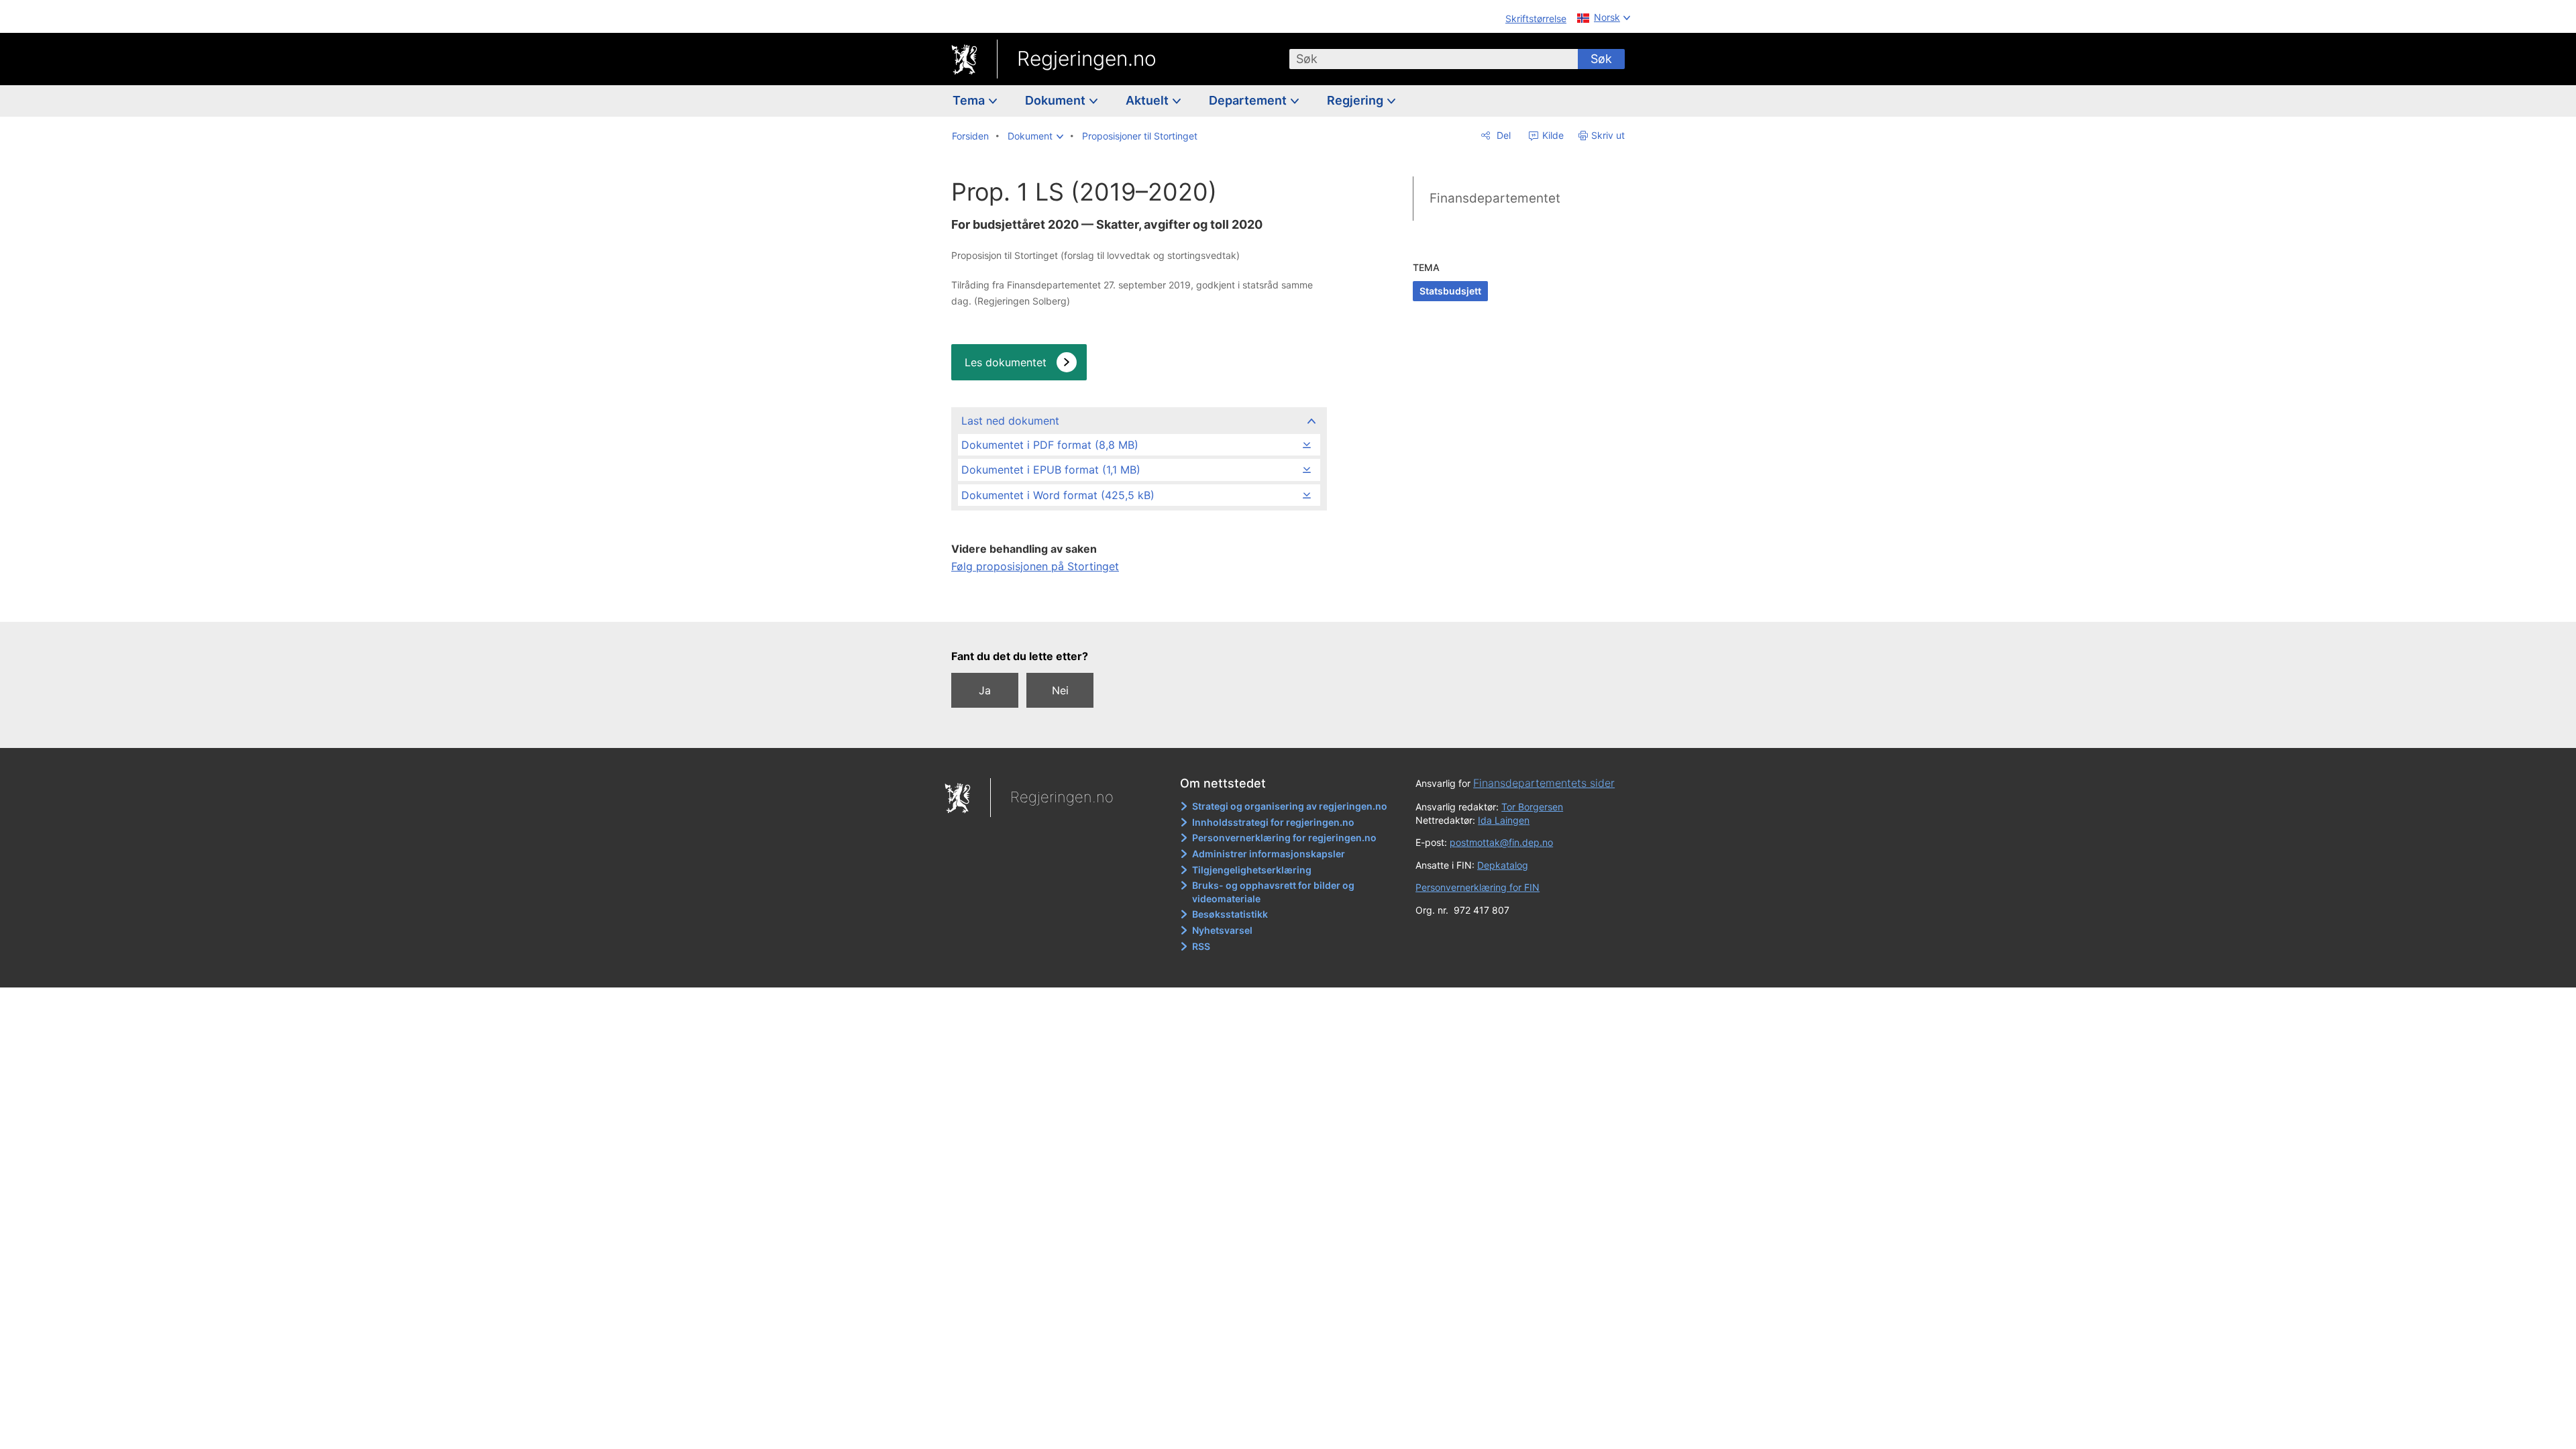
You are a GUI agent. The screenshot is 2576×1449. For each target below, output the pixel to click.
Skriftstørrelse (1536, 18)
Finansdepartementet (1495, 198)
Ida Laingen (1504, 820)
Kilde (1552, 135)
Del (1502, 135)
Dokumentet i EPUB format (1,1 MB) (1051, 470)
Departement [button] (1249, 100)
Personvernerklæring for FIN (1478, 887)
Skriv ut (1608, 135)
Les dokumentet (1006, 362)
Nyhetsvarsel (1222, 930)
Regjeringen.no (1087, 58)
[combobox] (1434, 59)
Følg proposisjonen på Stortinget (1035, 566)
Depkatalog (1503, 865)
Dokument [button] (1057, 100)
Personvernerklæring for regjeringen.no (1284, 838)
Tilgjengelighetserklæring (1252, 870)
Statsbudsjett (1450, 291)
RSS (1201, 946)
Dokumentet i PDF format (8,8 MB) (1050, 445)
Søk (1601, 59)
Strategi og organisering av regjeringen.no (1290, 806)
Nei (1060, 690)
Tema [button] (970, 100)
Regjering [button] (1356, 100)
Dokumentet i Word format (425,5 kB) (1058, 495)
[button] (1035, 136)
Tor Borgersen (1532, 807)
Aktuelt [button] (1148, 100)
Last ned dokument (1010, 421)
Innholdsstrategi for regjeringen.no (1273, 822)
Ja (985, 690)
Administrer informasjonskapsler (1269, 854)
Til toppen (1138, 602)
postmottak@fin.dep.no (1501, 842)
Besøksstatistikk (1230, 914)
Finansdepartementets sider (1544, 783)
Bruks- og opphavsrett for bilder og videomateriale (1273, 892)
